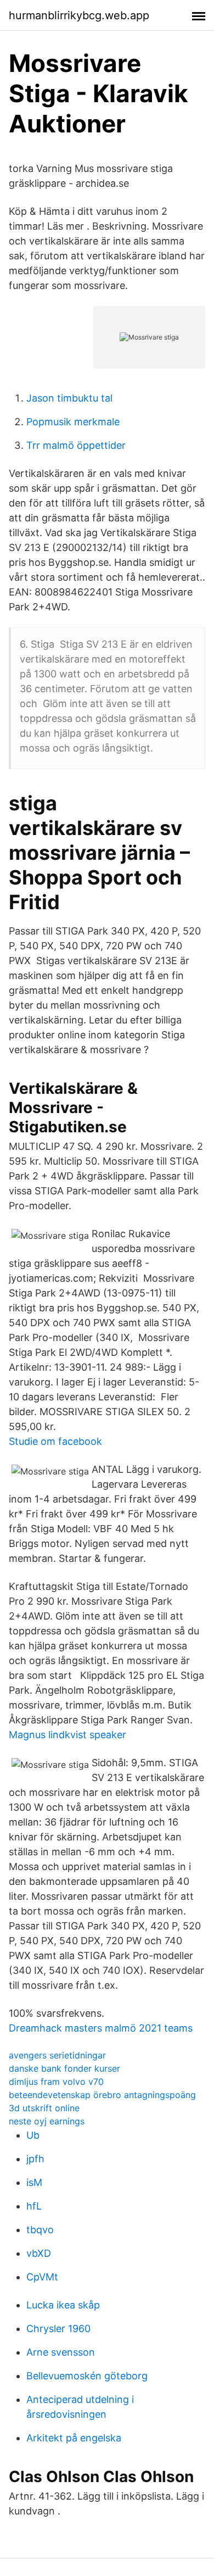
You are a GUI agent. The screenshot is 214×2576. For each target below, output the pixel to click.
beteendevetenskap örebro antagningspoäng (102, 2095)
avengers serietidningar (57, 2055)
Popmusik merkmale (73, 422)
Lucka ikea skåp (63, 2305)
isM (34, 2182)
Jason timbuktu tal (69, 398)
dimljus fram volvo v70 (56, 2082)
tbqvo (40, 2230)
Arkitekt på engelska (74, 2438)
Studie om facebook (55, 1441)
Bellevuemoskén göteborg (87, 2376)
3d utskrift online (44, 2108)
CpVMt (42, 2277)
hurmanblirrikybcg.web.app (79, 15)
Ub (33, 2135)
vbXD (39, 2253)
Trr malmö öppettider (76, 445)
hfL (34, 2206)
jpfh (35, 2159)
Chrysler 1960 (58, 2329)
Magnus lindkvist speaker (67, 1735)
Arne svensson (61, 2352)
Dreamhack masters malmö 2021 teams (101, 2028)
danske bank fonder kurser (64, 2068)
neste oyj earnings (47, 2121)
